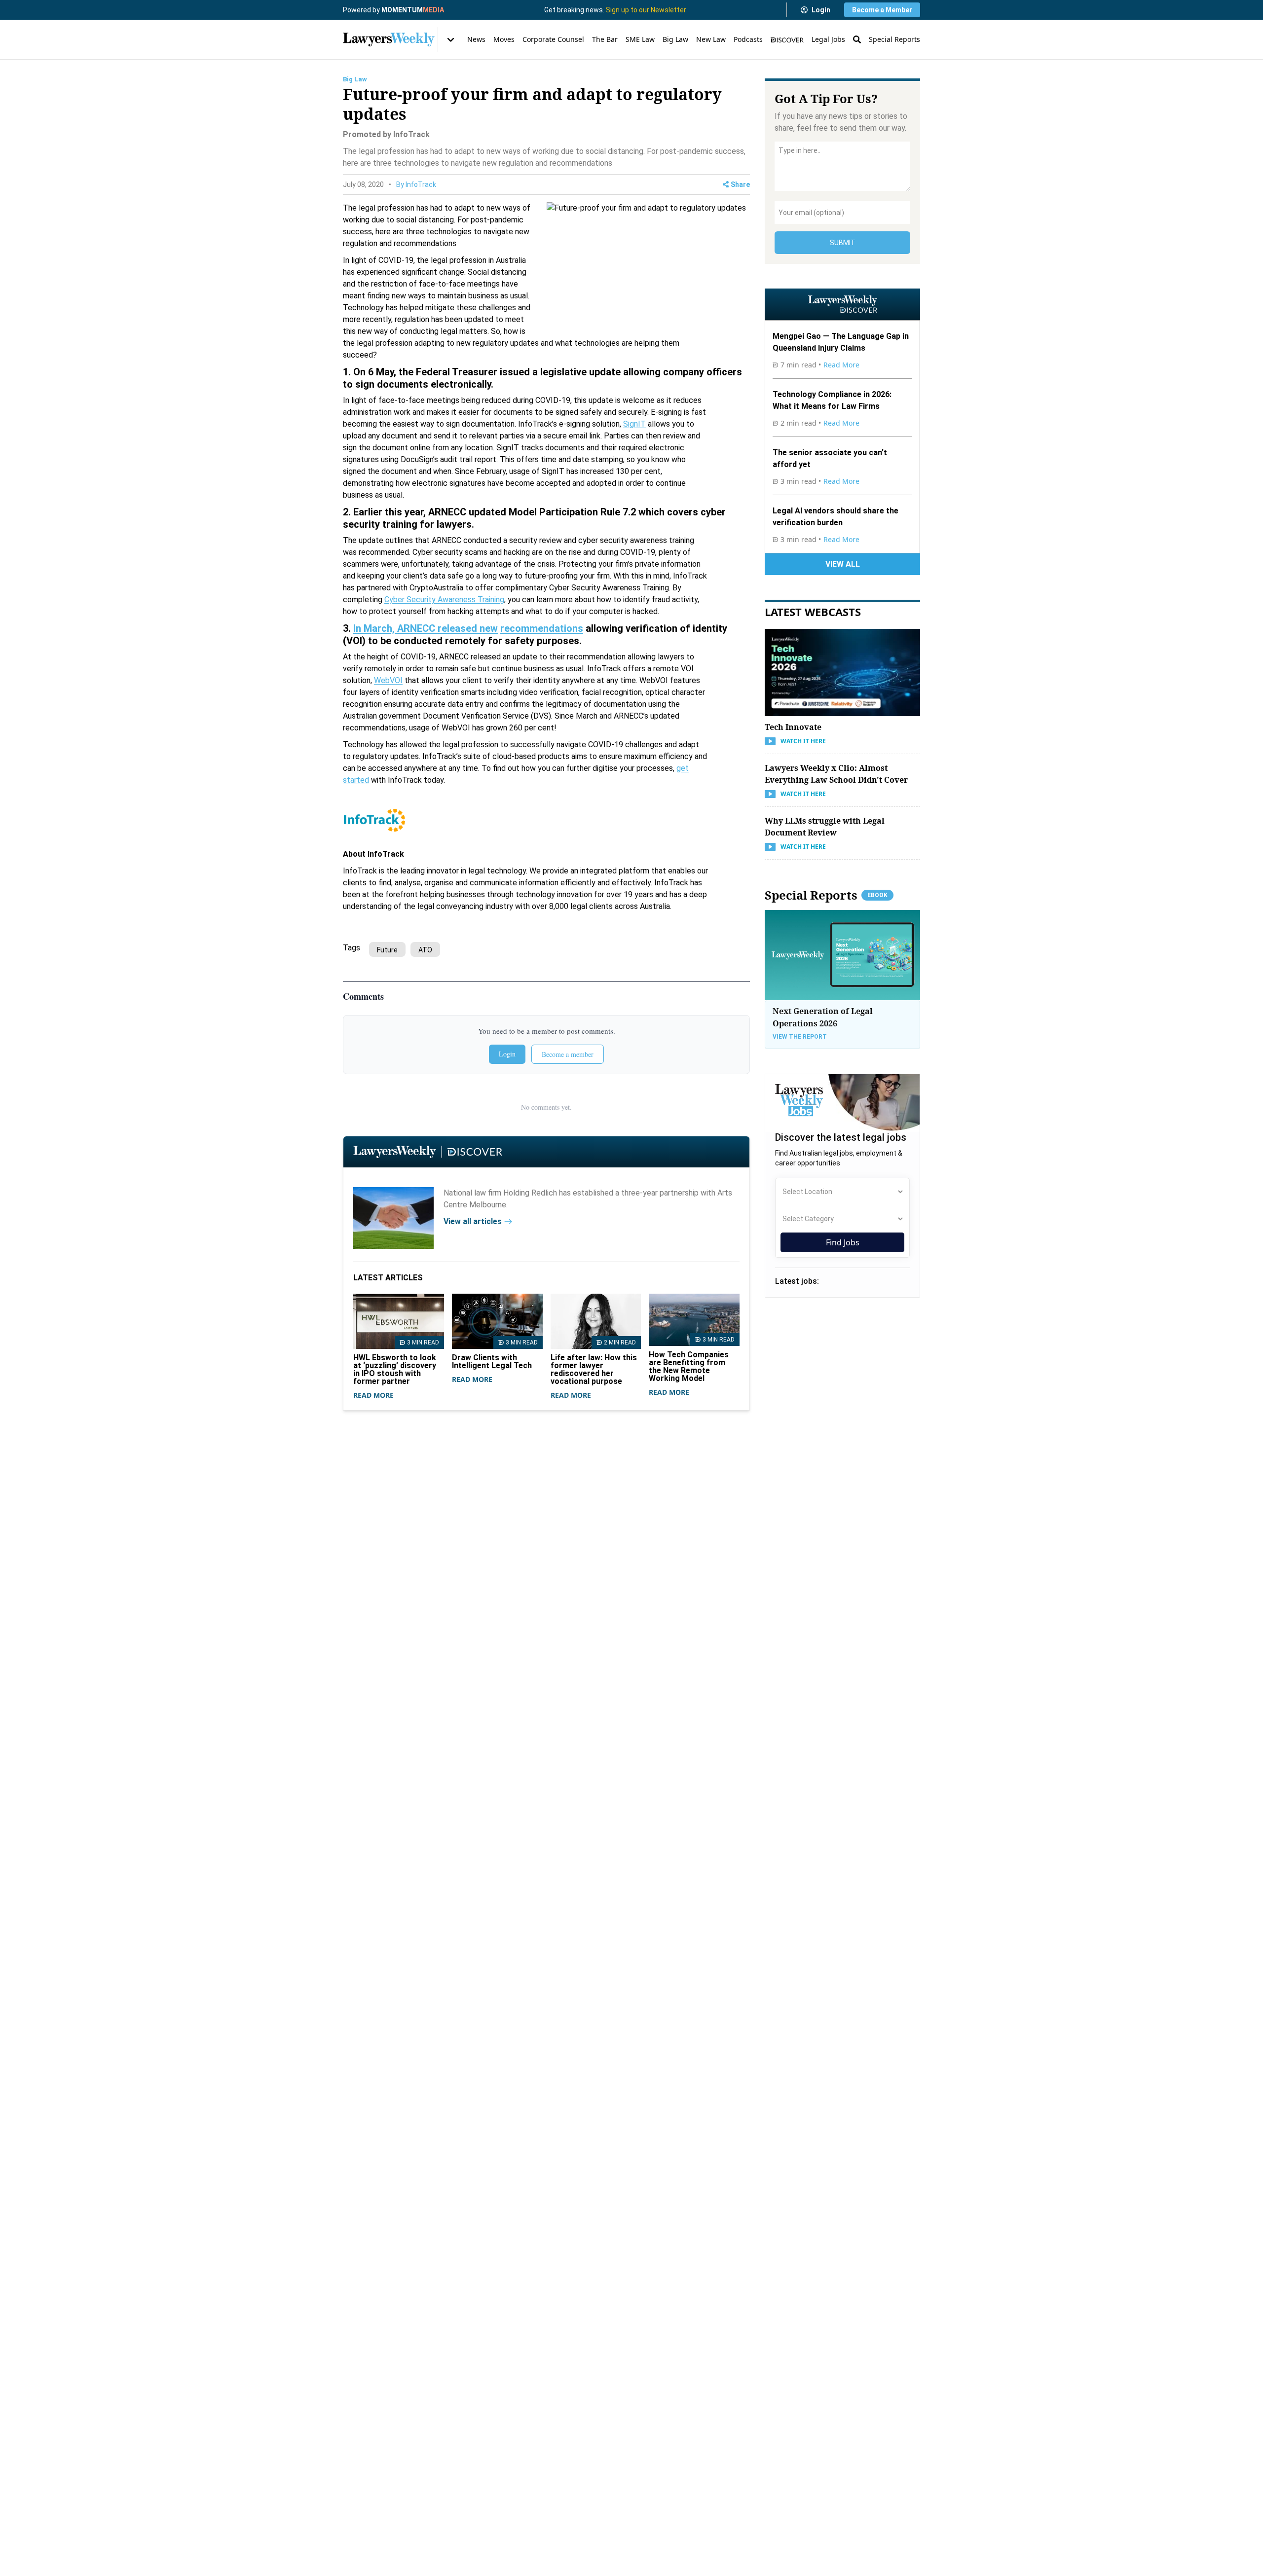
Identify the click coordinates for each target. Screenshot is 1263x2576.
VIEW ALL (843, 564)
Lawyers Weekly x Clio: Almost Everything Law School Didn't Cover (836, 774)
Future (387, 950)
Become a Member (882, 10)
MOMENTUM (413, 10)
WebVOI (388, 680)
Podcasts (748, 39)
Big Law (675, 39)
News (476, 39)
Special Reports (894, 39)
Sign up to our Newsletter (646, 10)
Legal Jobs (828, 39)
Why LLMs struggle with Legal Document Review (825, 827)
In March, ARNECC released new (426, 628)
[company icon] (393, 1218)
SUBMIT (843, 243)
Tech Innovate (793, 727)
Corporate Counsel (553, 39)
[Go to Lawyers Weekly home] (389, 39)
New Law (711, 39)
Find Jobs (843, 1242)
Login (821, 10)
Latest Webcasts (813, 612)
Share (740, 184)
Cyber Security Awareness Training (444, 599)
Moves (504, 39)
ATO (425, 950)
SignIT (634, 424)
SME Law (640, 39)
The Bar (605, 39)
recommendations (542, 628)
